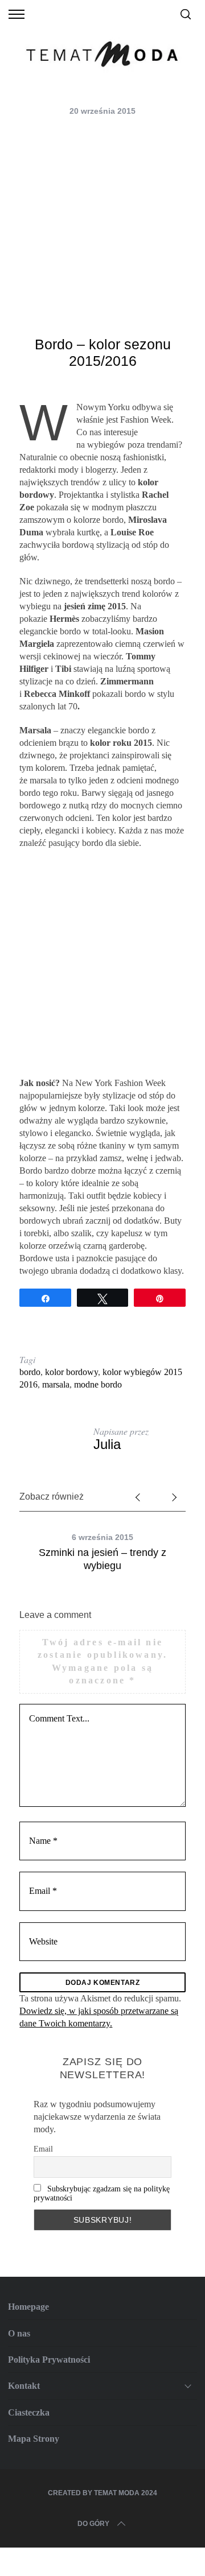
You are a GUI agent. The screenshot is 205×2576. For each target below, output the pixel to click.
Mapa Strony (34, 2439)
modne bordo (98, 1384)
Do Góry (93, 2524)
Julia (107, 1444)
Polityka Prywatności (49, 2360)
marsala (56, 1384)
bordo (30, 1372)
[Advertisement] (102, 228)
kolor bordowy (71, 1372)
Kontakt (24, 2386)
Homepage (28, 2307)
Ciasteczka (29, 2412)
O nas (19, 2333)
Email (43, 2149)
